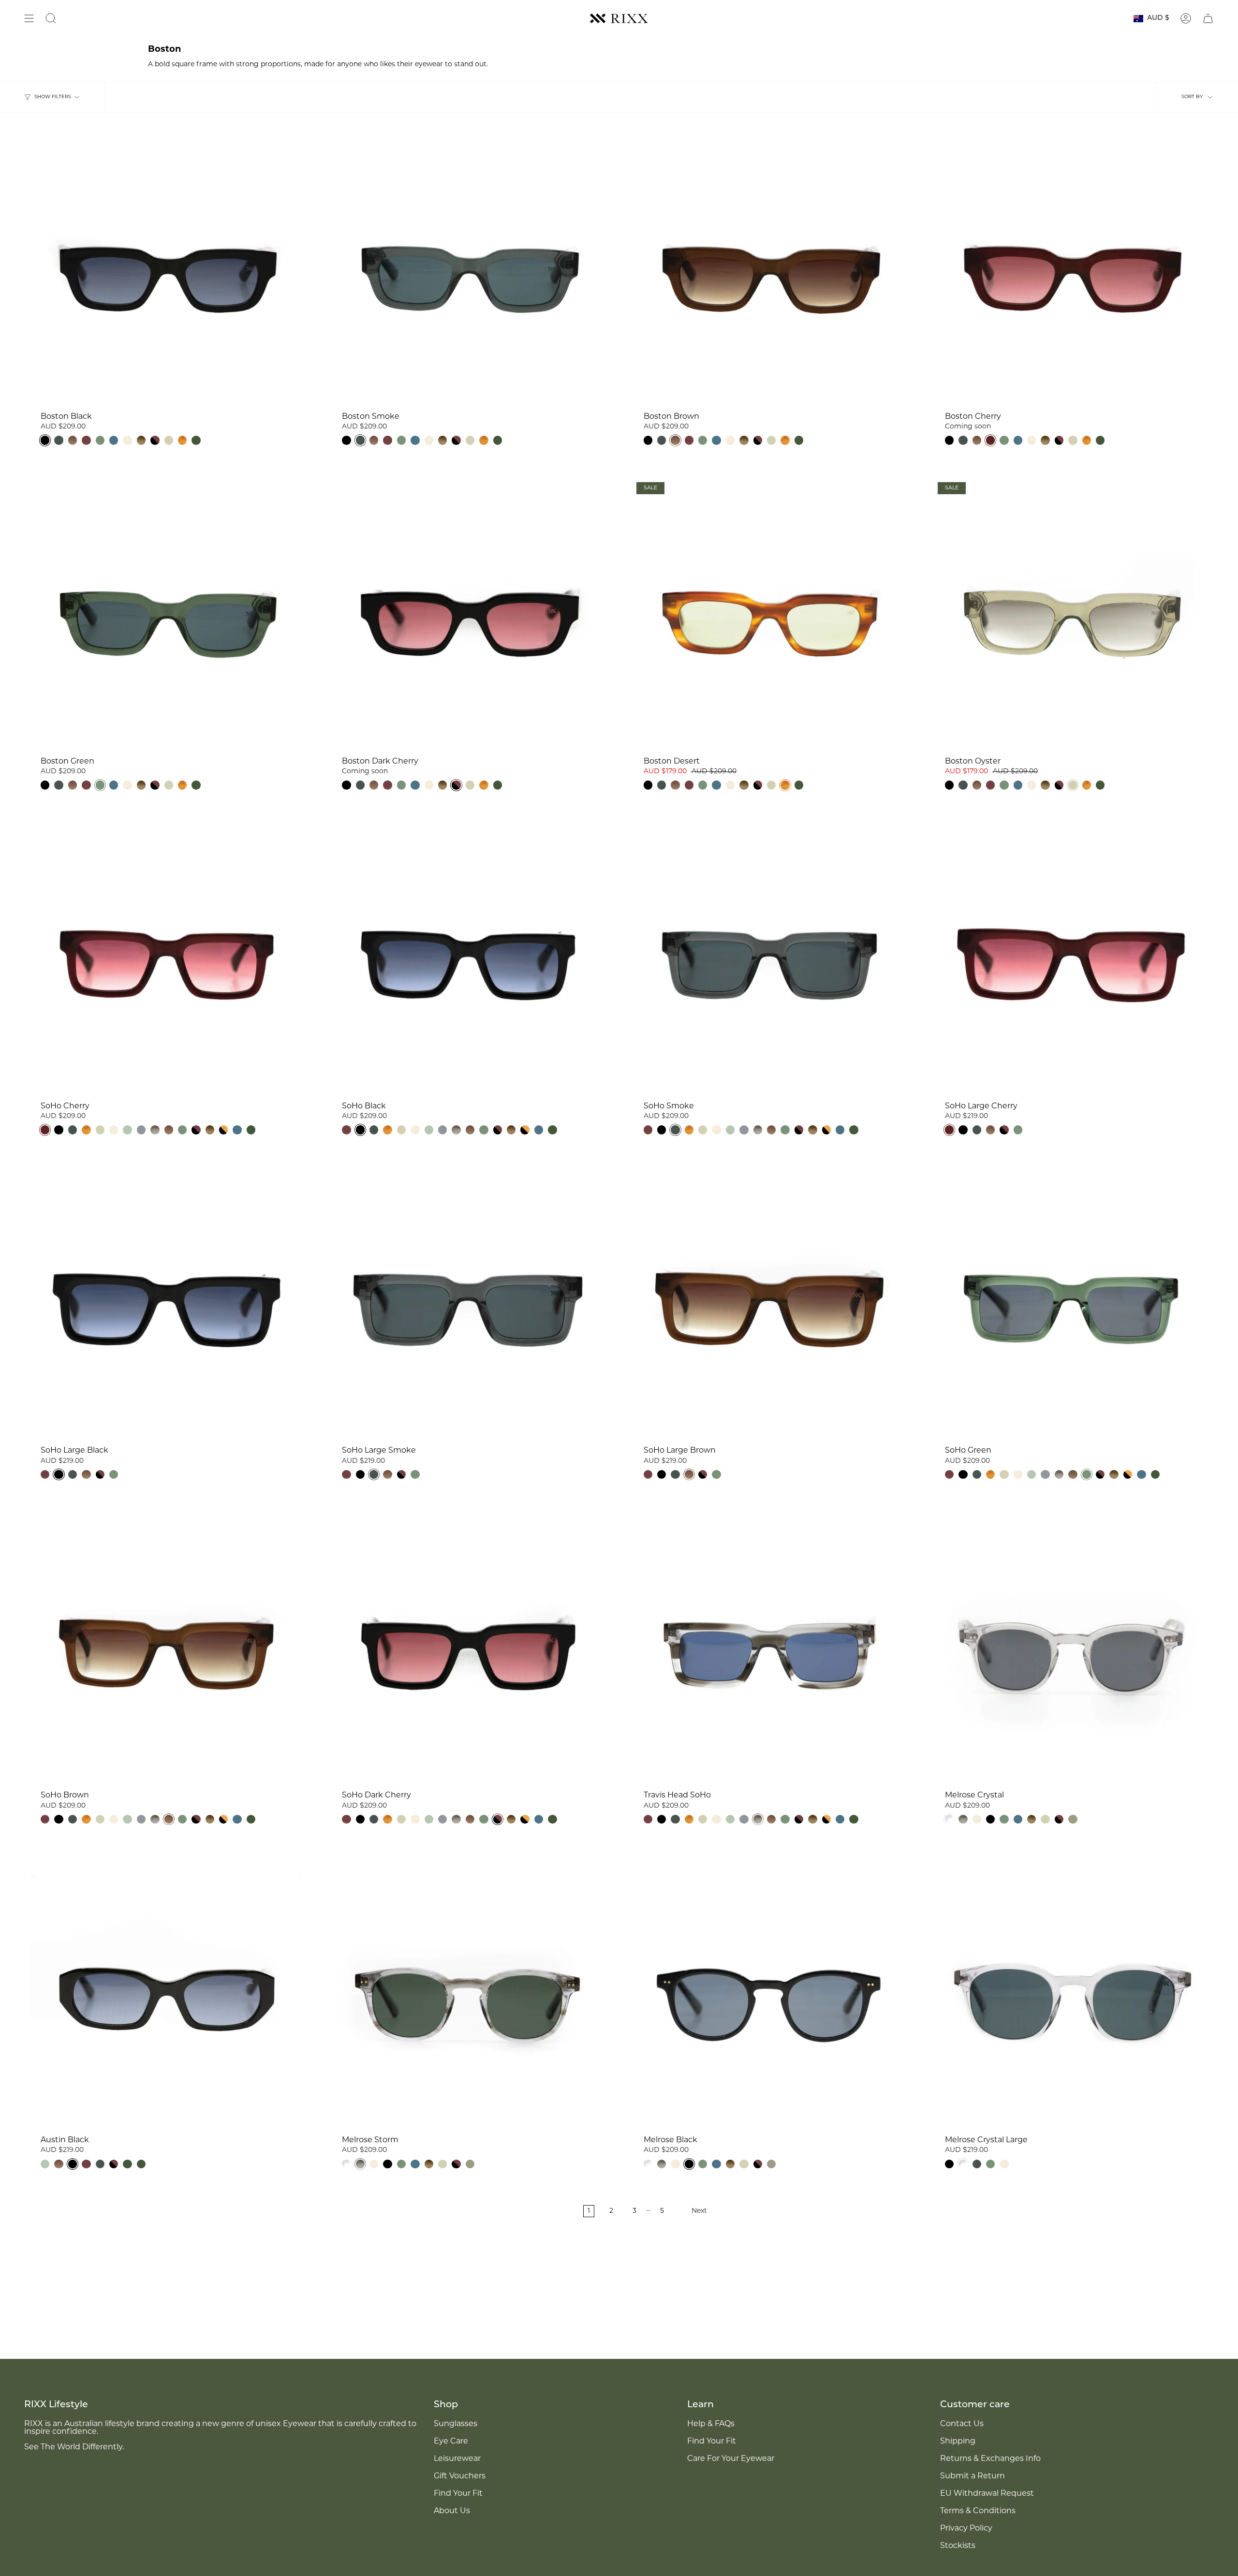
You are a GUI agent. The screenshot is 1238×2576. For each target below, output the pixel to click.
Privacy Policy (966, 2529)
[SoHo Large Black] (167, 1305)
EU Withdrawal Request (987, 2494)
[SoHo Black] (468, 960)
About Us (452, 2511)
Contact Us (962, 2424)
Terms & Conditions (978, 2511)
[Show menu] (29, 18)
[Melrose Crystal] (1071, 1650)
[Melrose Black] (770, 1995)
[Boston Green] (167, 615)
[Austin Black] (167, 1995)
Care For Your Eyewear (731, 2459)
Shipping (958, 2442)
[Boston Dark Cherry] (468, 615)
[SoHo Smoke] (770, 960)
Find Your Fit (458, 2494)
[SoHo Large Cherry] (1071, 960)
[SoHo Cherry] (167, 960)
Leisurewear (457, 2459)
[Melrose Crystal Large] (1071, 1995)
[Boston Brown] (770, 271)
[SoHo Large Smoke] (468, 1305)
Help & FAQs (711, 2424)
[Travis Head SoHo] (770, 1650)
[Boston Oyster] (1071, 615)
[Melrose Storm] (468, 1995)
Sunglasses (456, 2424)
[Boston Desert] (770, 615)
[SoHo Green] (1071, 1305)
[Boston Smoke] (468, 271)
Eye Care (451, 2442)
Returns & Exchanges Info (990, 2459)
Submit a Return (973, 2476)
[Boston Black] (167, 271)
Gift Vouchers (460, 2476)
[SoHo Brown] (167, 1650)
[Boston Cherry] (1071, 271)
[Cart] (1208, 18)
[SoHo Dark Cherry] (468, 1650)
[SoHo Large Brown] (770, 1305)
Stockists (958, 2546)
